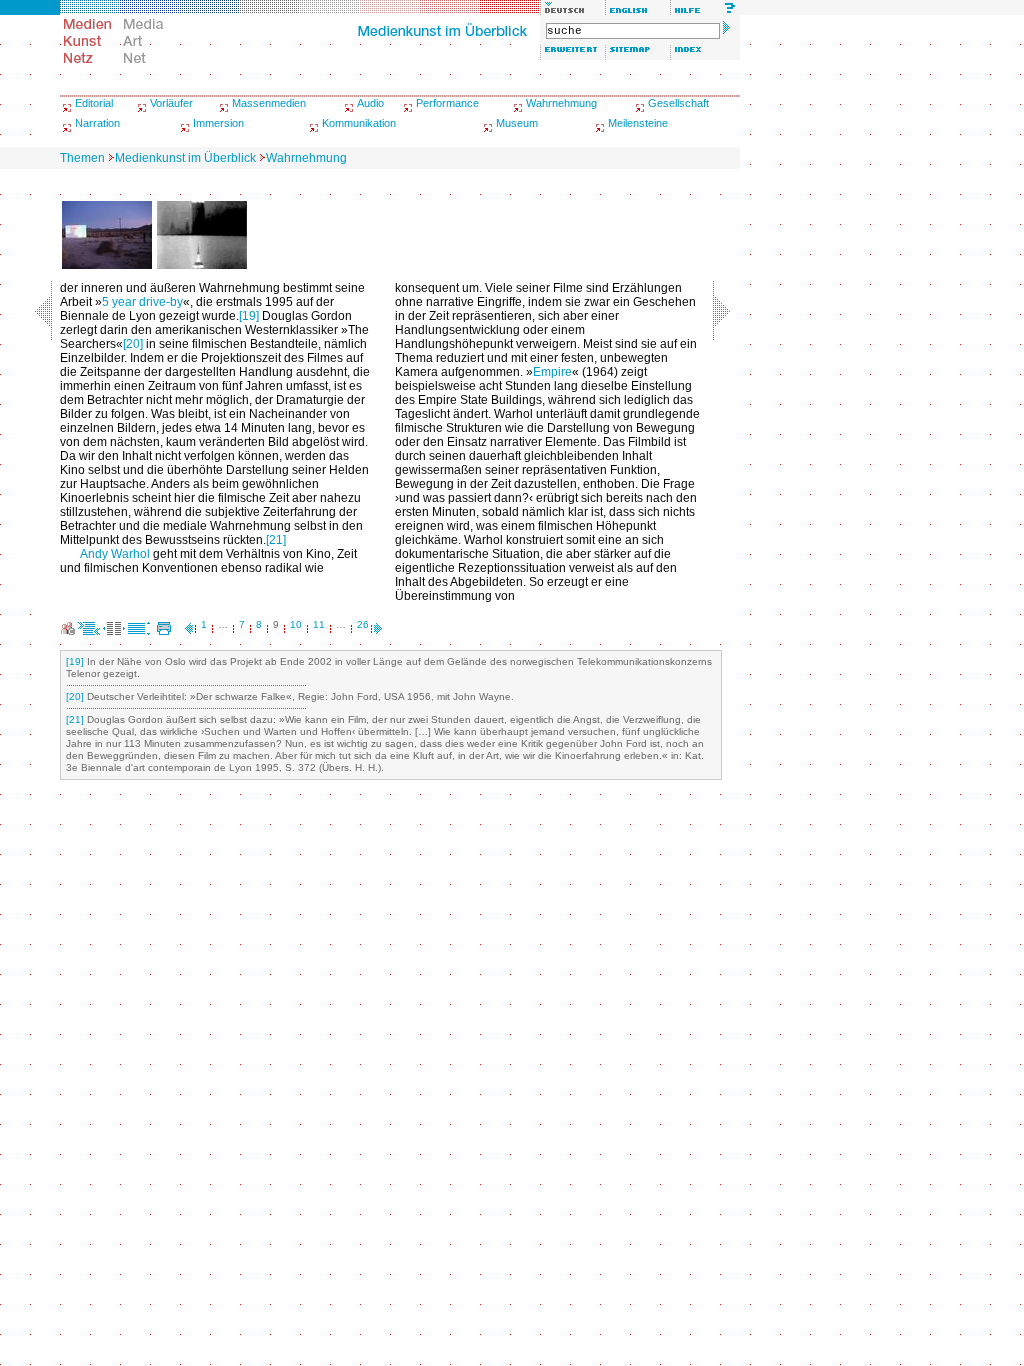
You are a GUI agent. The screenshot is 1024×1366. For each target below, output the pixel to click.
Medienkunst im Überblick (185, 158)
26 (363, 624)
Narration (97, 123)
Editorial (94, 103)
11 (319, 624)
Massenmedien (269, 103)
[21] (276, 540)
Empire (552, 372)
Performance (447, 103)
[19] (249, 316)
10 (296, 624)
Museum (517, 123)
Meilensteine (638, 123)
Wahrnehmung (561, 103)
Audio (370, 103)
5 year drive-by (142, 302)
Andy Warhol (115, 554)
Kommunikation (359, 123)
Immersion (218, 123)
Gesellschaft (678, 103)
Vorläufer (171, 103)
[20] (133, 344)
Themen (82, 158)
